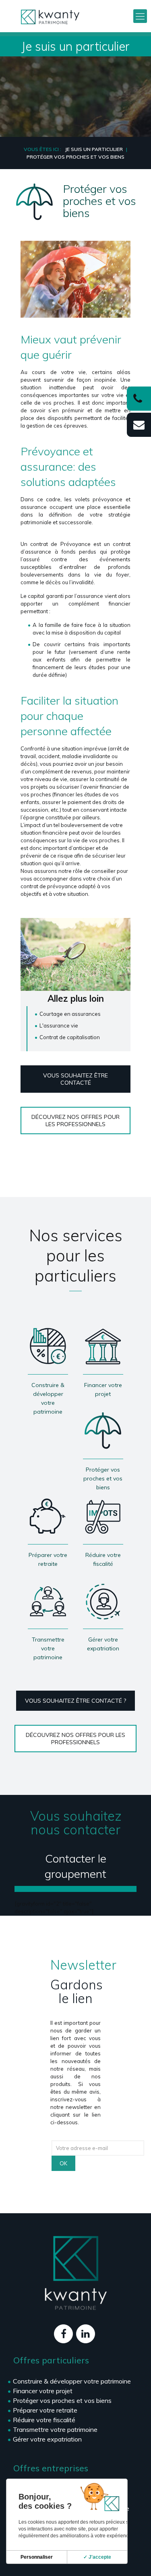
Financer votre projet (43, 2391)
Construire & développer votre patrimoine (72, 2381)
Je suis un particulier (94, 149)
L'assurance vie (59, 1025)
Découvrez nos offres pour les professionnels (75, 1121)
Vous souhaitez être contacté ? (75, 1701)
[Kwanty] (50, 16)
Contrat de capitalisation (70, 1037)
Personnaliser (37, 2557)
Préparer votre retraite (45, 2410)
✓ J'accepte (97, 2557)
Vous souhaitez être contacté (75, 1079)
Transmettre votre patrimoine (55, 2429)
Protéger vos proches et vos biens (62, 2400)
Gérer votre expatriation (47, 2439)
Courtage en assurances (70, 1014)
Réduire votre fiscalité (44, 2420)
